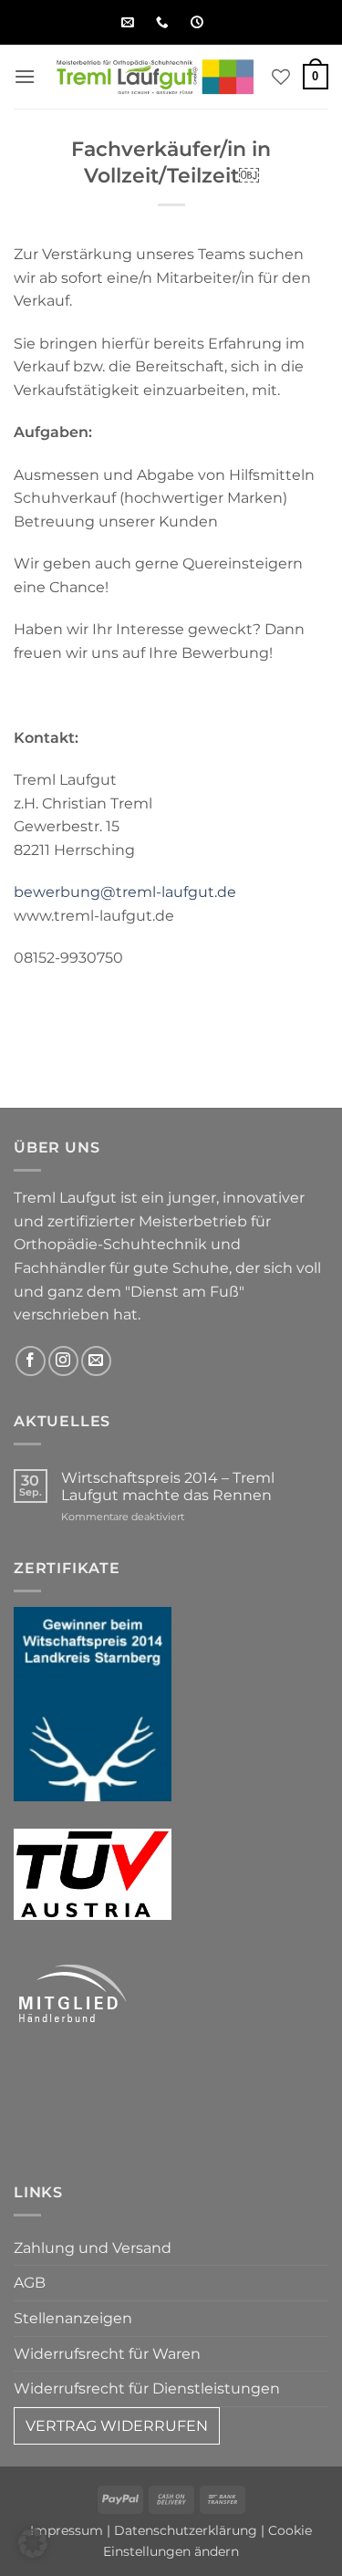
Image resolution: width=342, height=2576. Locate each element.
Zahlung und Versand (93, 2248)
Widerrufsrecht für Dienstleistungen (147, 2388)
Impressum (67, 2530)
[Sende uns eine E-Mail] (96, 1361)
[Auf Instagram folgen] (63, 1361)
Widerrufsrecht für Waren (107, 2354)
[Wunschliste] (281, 77)
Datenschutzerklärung (186, 2530)
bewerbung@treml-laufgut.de (125, 892)
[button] (25, 76)
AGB (30, 2283)
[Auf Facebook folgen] (31, 1361)
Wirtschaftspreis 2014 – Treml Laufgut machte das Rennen (168, 1486)
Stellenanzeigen (73, 2318)
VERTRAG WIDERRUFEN (117, 2426)
